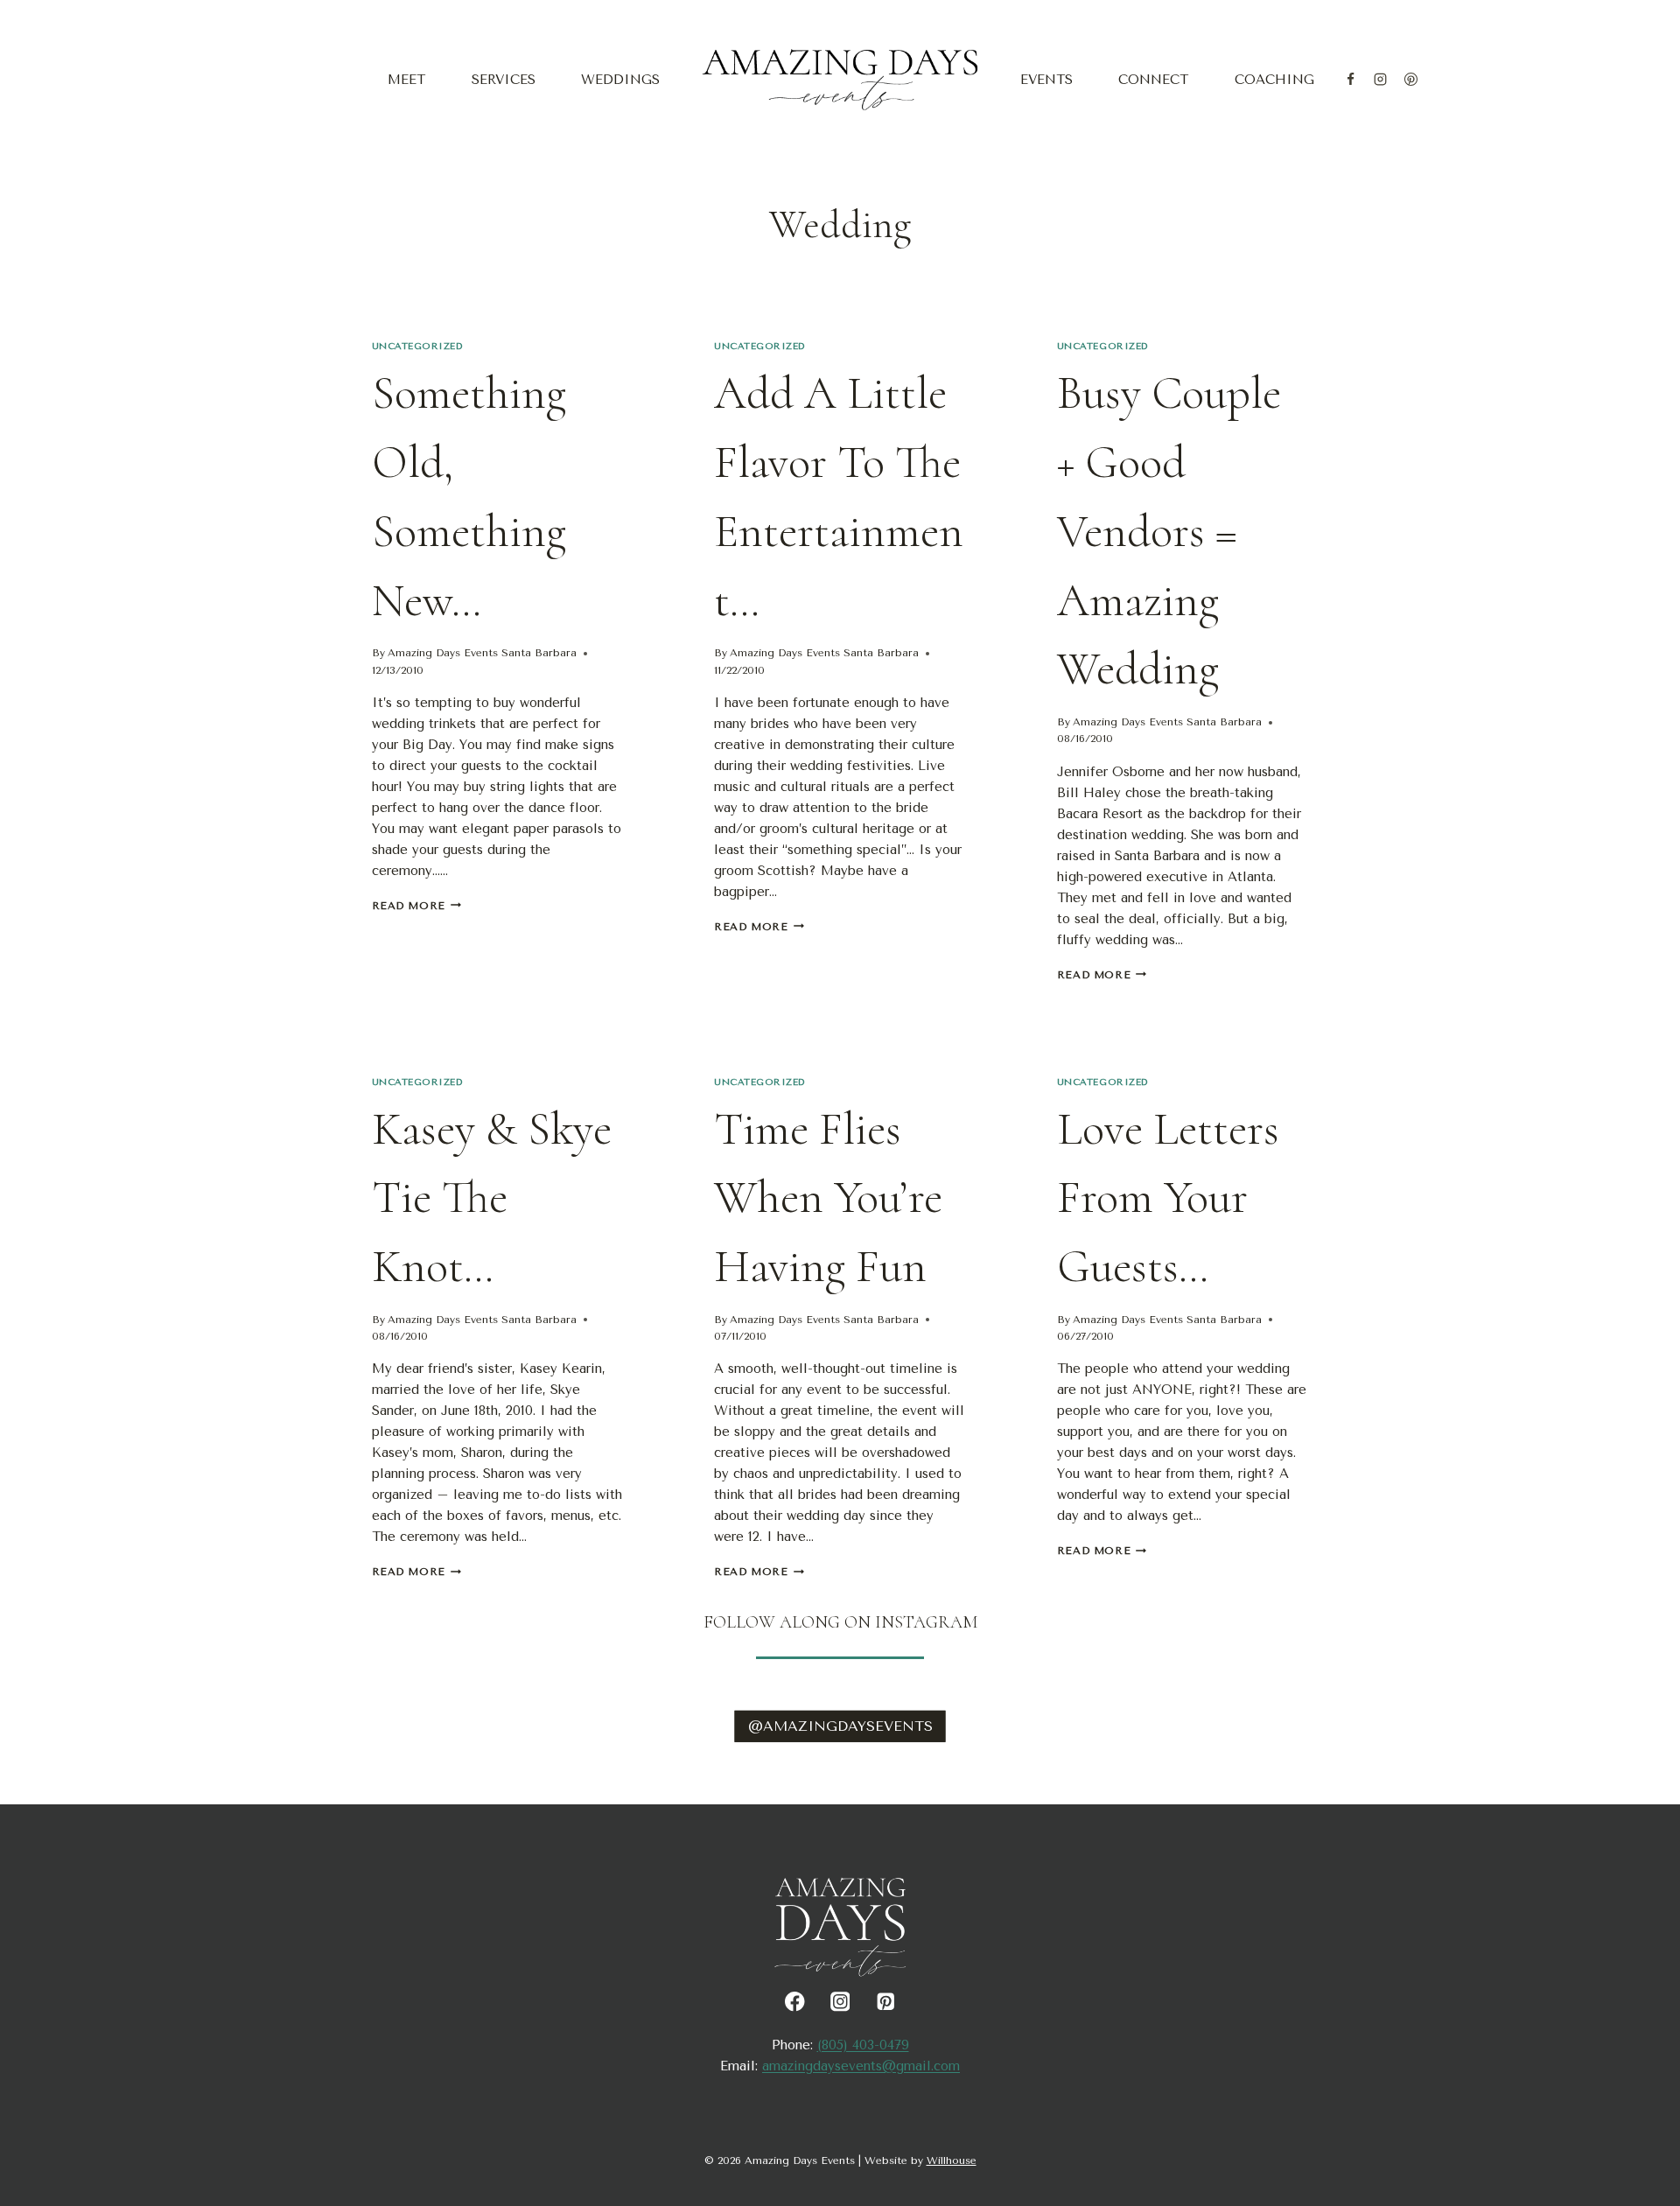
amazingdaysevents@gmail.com (861, 2066)
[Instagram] (1381, 80)
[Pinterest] (1410, 80)
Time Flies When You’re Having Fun (828, 1198)
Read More (416, 906)
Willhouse (952, 2160)
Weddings (620, 80)
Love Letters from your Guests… (1168, 1198)
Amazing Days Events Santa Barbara (482, 653)
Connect (1153, 80)
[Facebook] (1350, 80)
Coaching (1274, 80)
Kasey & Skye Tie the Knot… (492, 1198)
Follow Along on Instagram (840, 1622)
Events (1046, 80)
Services (504, 80)
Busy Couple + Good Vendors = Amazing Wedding (1169, 531)
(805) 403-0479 (863, 2045)
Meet (406, 80)
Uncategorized (418, 346)
